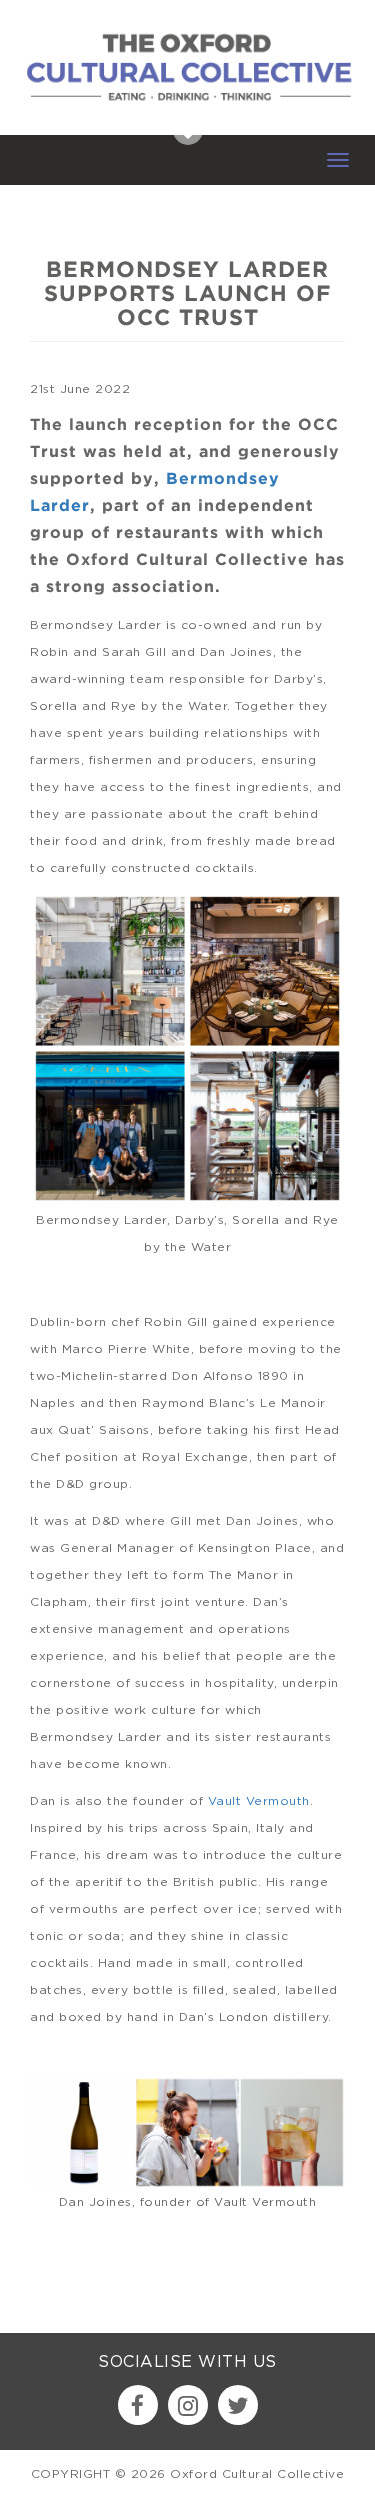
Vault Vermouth (259, 1800)
